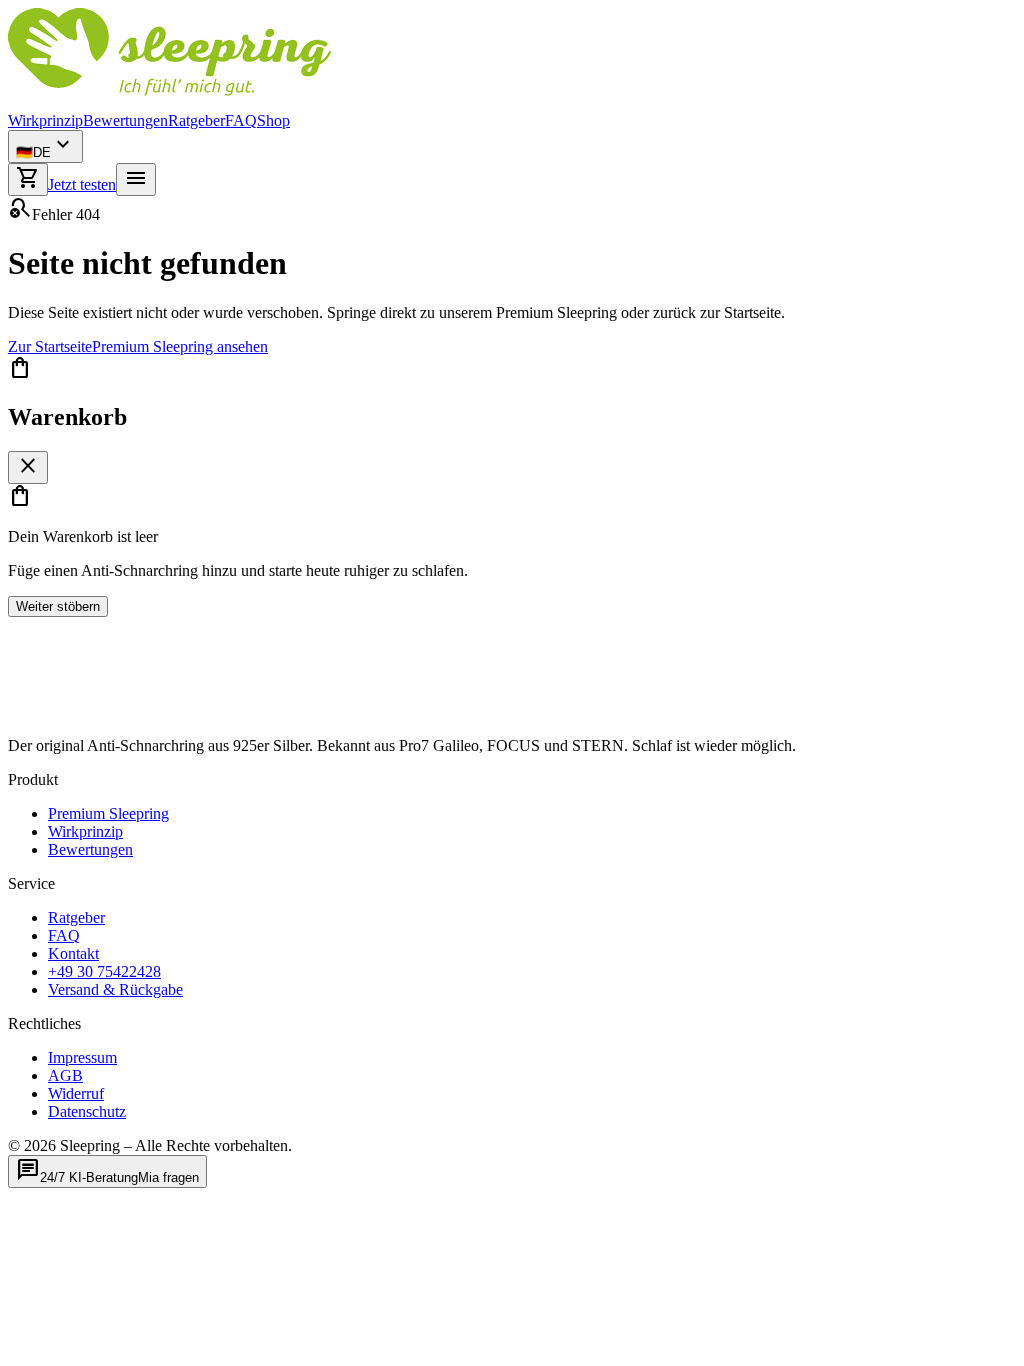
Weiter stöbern (58, 606)
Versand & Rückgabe (115, 989)
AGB (65, 1075)
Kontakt (73, 953)
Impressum (82, 1057)
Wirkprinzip (45, 120)
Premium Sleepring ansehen (180, 346)
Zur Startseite (50, 346)
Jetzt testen (82, 184)
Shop (273, 120)
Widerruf (76, 1093)
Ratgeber (196, 120)
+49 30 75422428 (104, 971)
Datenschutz (87, 1111)
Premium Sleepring (108, 813)
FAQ (241, 120)
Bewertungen (125, 120)
